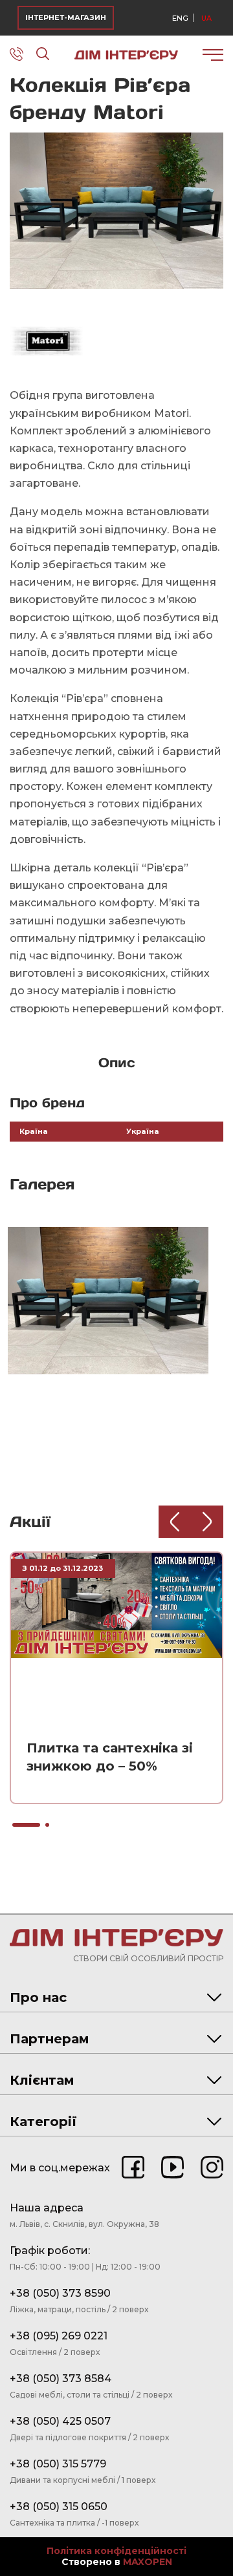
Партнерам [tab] (50, 2039)
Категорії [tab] (43, 2122)
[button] (212, 144)
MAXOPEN (148, 2562)
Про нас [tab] (38, 1997)
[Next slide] (207, 1522)
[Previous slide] (175, 1522)
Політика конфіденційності (116, 2551)
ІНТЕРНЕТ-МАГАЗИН (66, 17)
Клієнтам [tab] (42, 2080)
